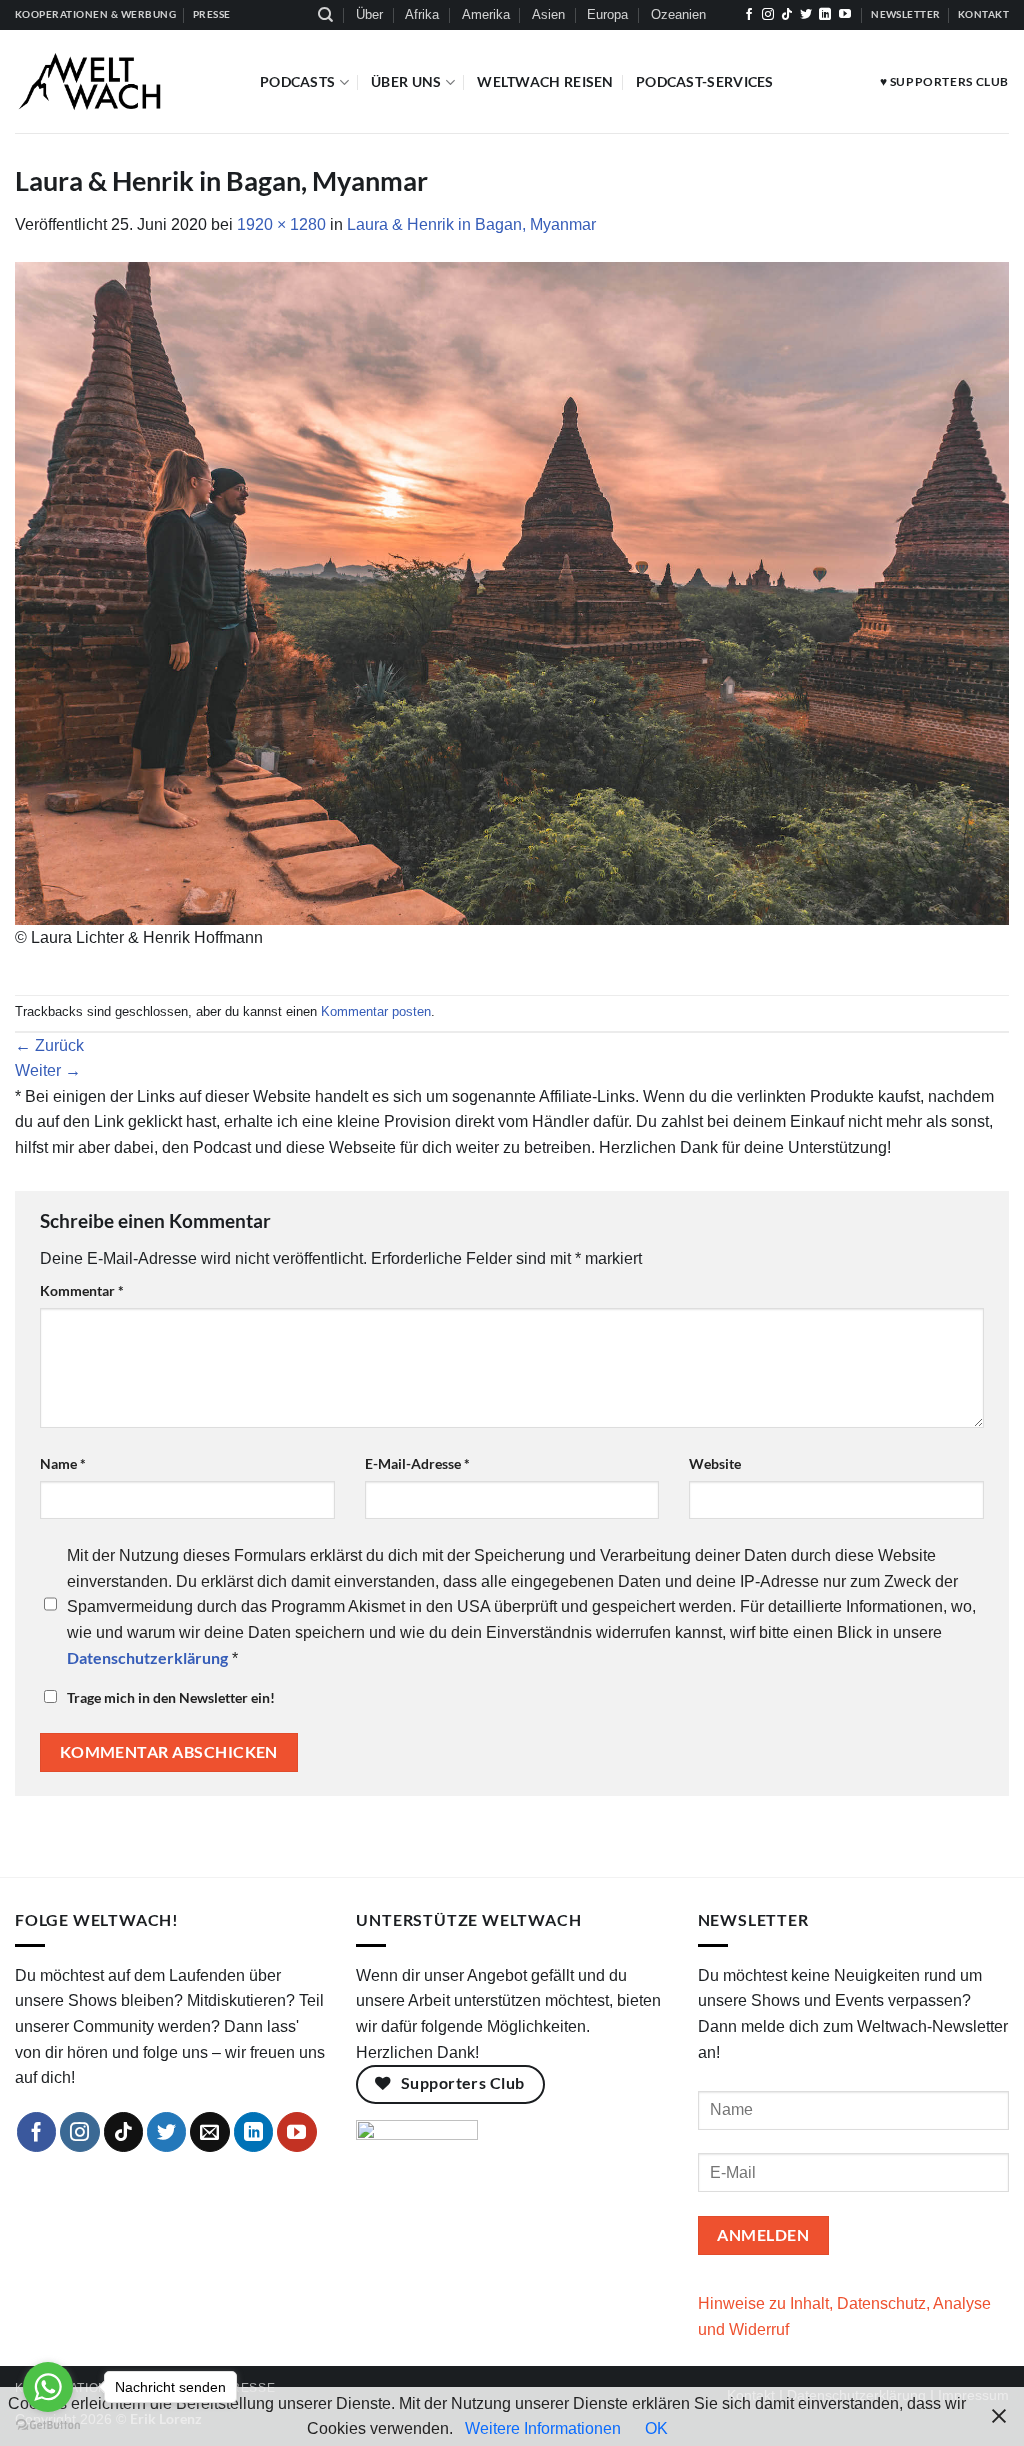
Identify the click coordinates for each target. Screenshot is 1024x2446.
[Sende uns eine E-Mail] (210, 2132)
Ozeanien (678, 14)
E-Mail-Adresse (417, 1463)
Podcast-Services (705, 81)
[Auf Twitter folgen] (806, 15)
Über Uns (406, 81)
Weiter (48, 1070)
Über (369, 14)
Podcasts (297, 81)
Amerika (486, 14)
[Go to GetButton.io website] (48, 2425)
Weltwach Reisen (545, 81)
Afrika (422, 14)
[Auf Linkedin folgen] (825, 15)
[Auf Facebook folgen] (749, 15)
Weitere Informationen (543, 2428)
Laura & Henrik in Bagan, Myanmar (471, 224)
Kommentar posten (376, 1011)
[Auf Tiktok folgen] (787, 15)
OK (656, 2428)
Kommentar (82, 1290)
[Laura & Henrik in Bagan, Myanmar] (512, 592)
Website (715, 1463)
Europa (607, 14)
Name (63, 1463)
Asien (548, 14)
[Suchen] (325, 15)
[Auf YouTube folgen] (845, 15)
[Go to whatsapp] (48, 2387)
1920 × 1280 (281, 224)
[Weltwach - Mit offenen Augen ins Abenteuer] (122, 81)
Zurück (49, 1045)
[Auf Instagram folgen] (768, 15)
